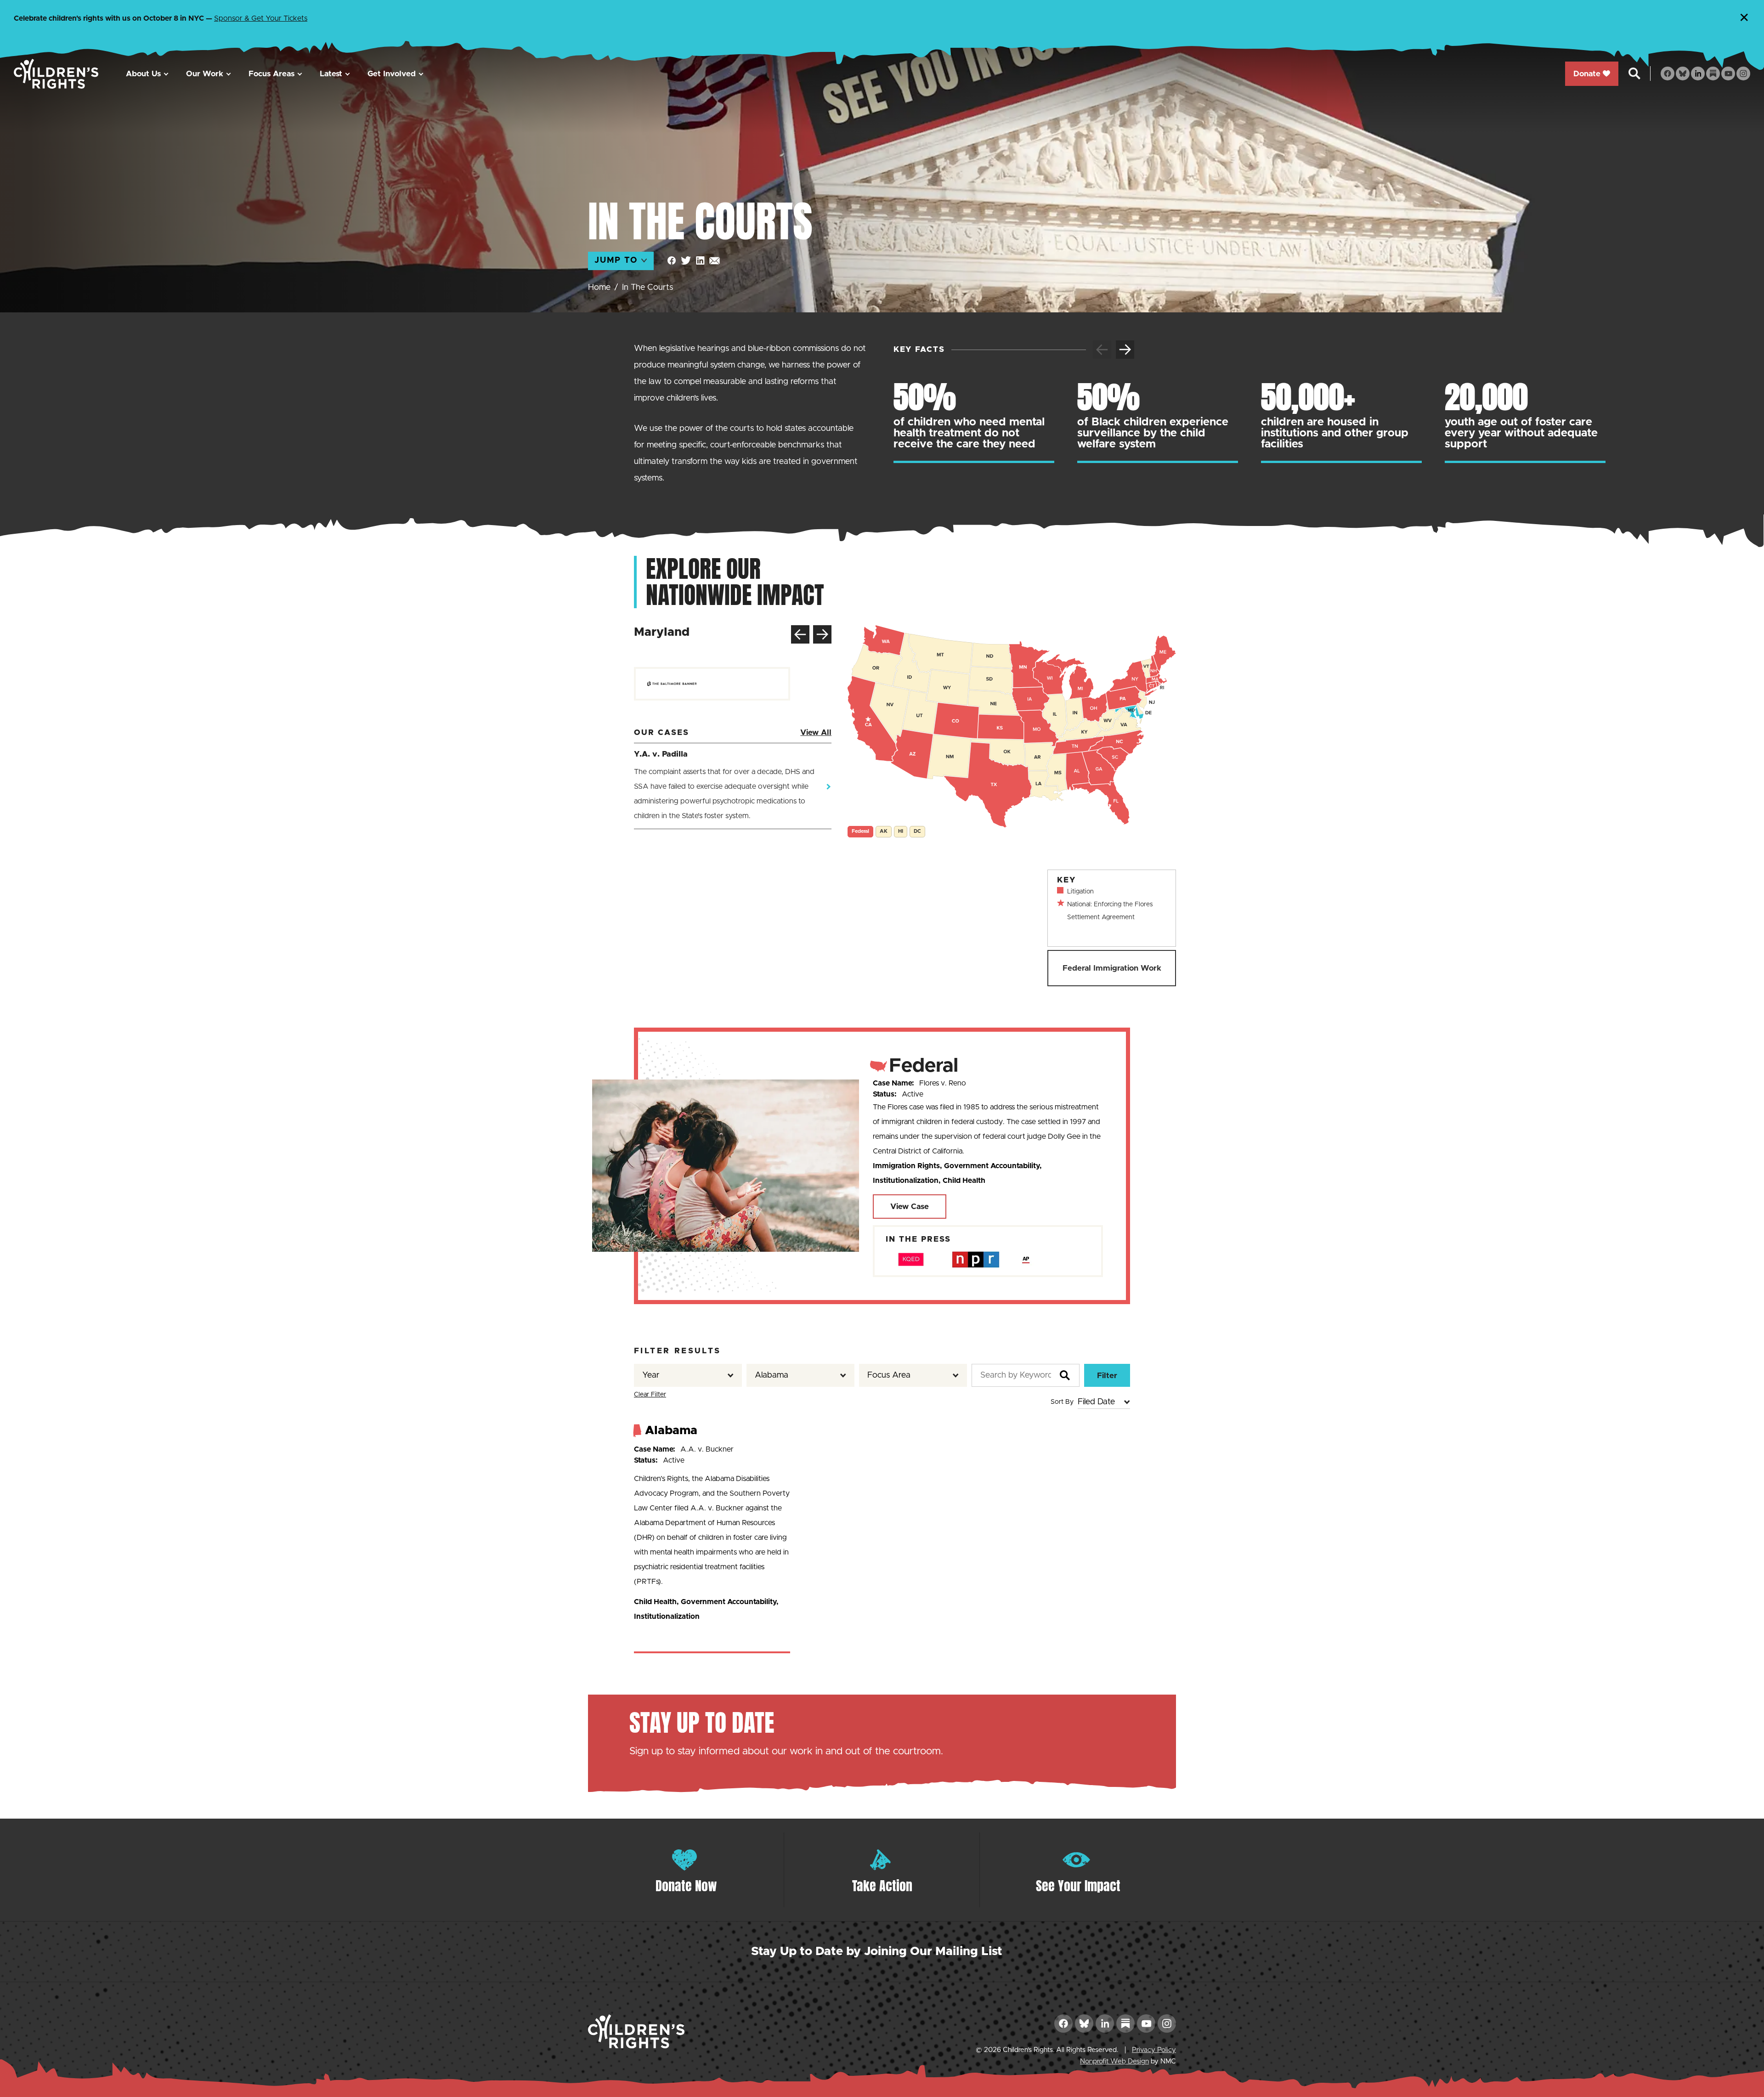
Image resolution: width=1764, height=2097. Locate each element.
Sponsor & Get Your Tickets (261, 18)
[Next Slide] (1125, 350)
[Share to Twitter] (686, 261)
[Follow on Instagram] (1743, 73)
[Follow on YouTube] (1728, 73)
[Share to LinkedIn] (700, 261)
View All (816, 732)
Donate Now (686, 1886)
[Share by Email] (715, 261)
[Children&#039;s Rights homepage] (56, 74)
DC (917, 831)
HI (901, 831)
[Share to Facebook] (672, 261)
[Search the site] (1634, 73)
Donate (1587, 74)
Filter (1107, 1376)
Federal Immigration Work (1112, 968)
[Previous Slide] (800, 634)
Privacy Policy (1154, 2050)
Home (599, 288)
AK (884, 831)
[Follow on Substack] (1713, 73)
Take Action (882, 1886)
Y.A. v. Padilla (661, 754)
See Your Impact (1078, 1886)
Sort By (1062, 1402)
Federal (860, 831)
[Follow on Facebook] (1668, 73)
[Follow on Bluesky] (1683, 73)
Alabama (671, 1430)
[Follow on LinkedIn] (1698, 73)
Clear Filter (650, 1395)
